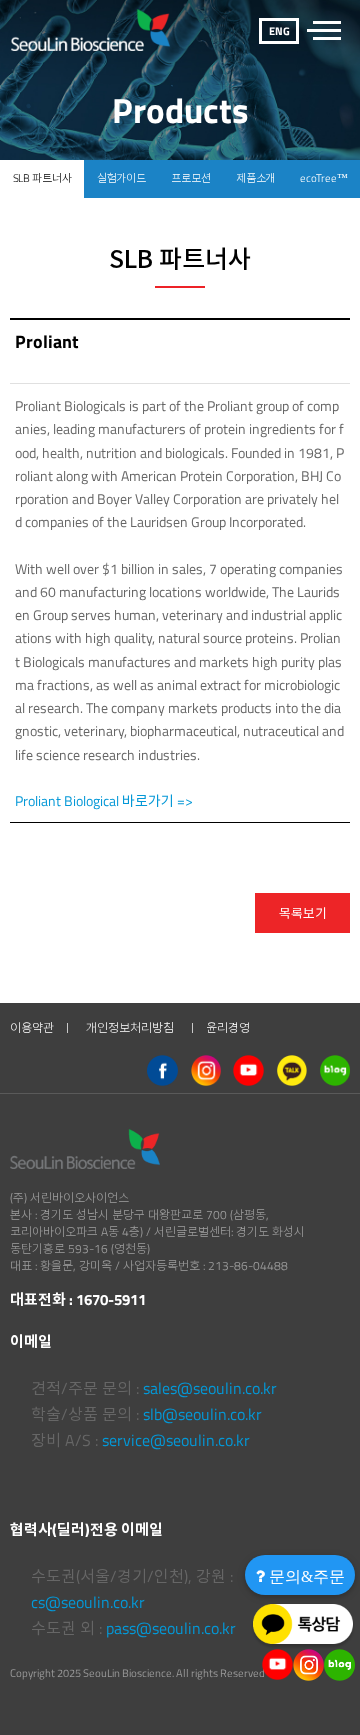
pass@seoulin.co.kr (171, 1628)
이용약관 (32, 1027)
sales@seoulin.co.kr (210, 1388)
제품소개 (256, 178)
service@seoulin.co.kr (176, 1440)
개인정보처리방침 (130, 1027)
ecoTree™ (323, 178)
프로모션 (191, 178)
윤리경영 (228, 1027)
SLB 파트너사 (42, 178)
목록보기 (303, 913)
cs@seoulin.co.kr (88, 1602)
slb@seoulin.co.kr (202, 1414)
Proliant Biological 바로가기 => (104, 800)
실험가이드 (121, 178)
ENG (279, 31)
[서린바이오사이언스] (90, 30)
